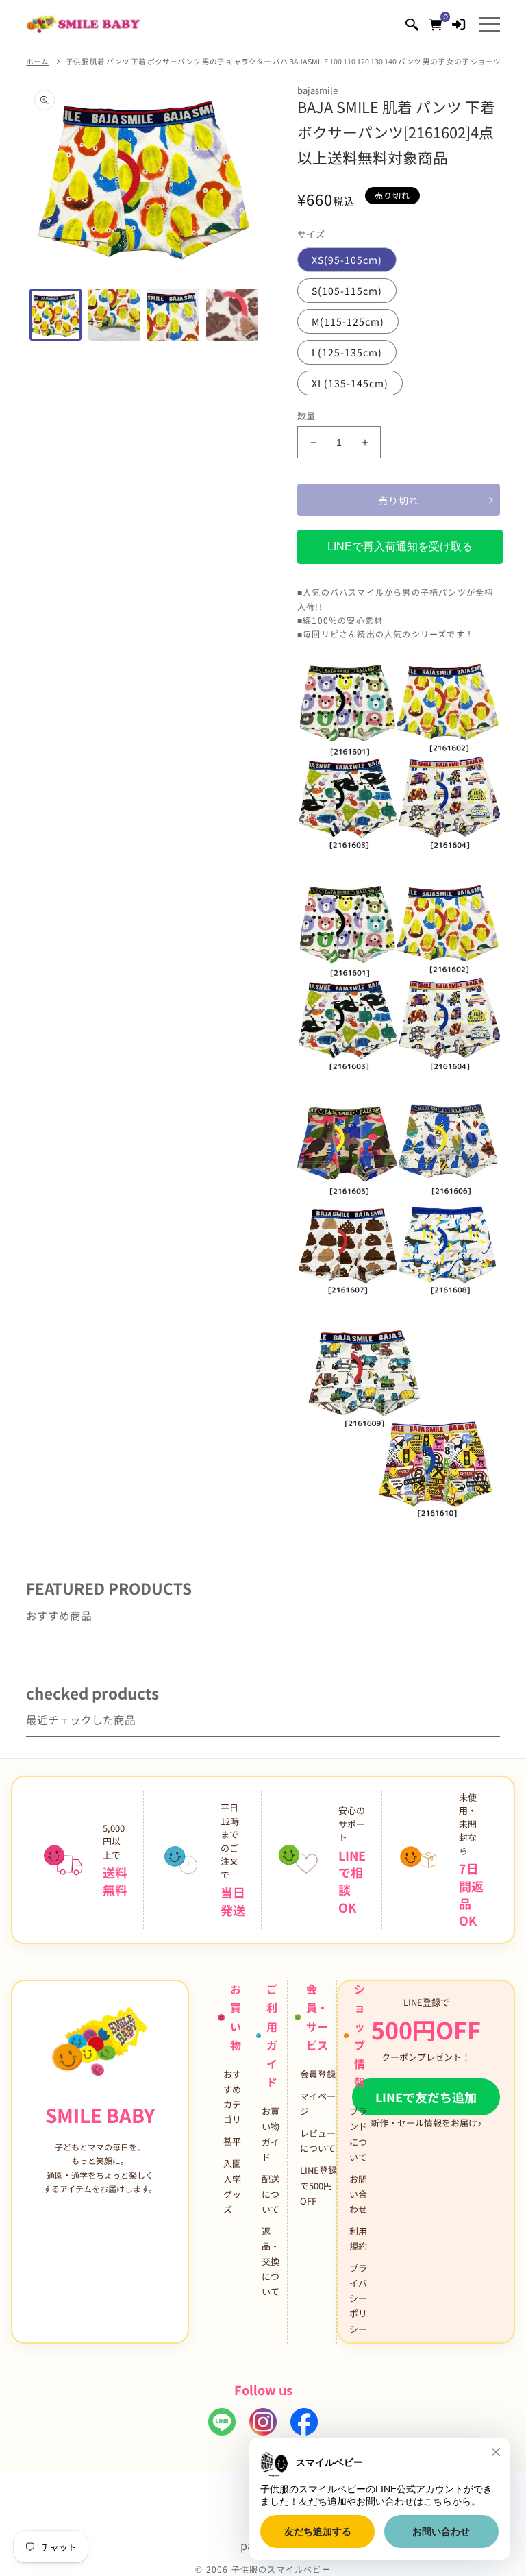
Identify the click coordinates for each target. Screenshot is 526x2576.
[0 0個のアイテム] (435, 24)
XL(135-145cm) (350, 383)
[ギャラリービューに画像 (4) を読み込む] (232, 315)
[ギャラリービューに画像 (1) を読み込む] (55, 315)
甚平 (232, 2141)
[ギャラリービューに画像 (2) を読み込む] (114, 315)
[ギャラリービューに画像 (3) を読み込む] (173, 315)
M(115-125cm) (348, 321)
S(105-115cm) (347, 291)
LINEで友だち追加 (426, 2097)
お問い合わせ (358, 2194)
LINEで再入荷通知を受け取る (400, 547)
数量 (306, 416)
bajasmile (317, 90)
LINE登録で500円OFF (318, 2185)
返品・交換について (271, 2261)
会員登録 (318, 2074)
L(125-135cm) (347, 352)
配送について (271, 2194)
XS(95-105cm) (347, 260)
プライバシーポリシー (358, 2298)
